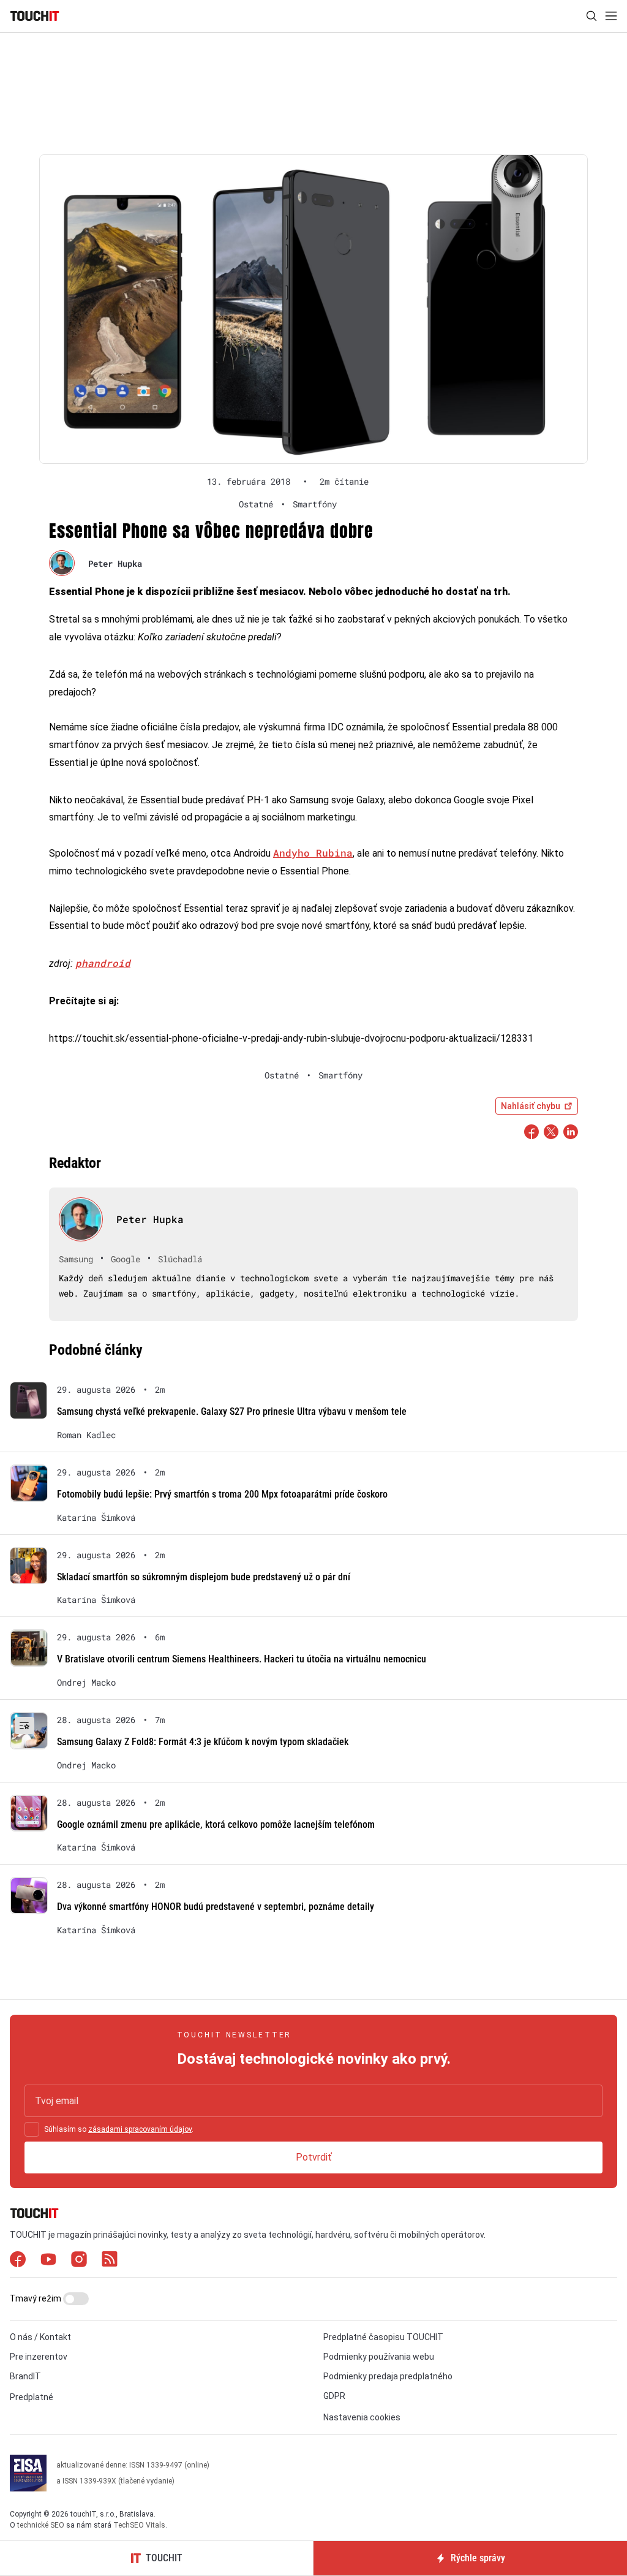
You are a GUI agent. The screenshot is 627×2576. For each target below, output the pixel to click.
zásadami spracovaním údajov (140, 2129)
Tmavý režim (36, 2298)
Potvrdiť (314, 2157)
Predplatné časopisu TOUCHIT (383, 2337)
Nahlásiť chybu (531, 1106)
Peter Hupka (115, 563)
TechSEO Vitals (139, 2525)
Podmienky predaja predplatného (388, 2376)
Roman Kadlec (86, 1435)
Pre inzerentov (39, 2357)
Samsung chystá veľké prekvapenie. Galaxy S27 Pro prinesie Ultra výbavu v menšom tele (232, 1411)
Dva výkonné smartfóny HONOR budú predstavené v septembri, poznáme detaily (216, 1907)
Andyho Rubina (313, 853)
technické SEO (41, 2525)
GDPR (334, 2396)
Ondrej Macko (86, 1683)
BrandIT (25, 2376)
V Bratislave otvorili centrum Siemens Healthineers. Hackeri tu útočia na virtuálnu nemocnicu (242, 1659)
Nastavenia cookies (362, 2417)
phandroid (103, 963)
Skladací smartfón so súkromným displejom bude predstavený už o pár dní (204, 1577)
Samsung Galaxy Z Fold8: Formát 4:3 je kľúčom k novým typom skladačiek (203, 1742)
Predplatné (32, 2397)
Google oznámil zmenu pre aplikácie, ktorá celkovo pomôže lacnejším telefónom (216, 1824)
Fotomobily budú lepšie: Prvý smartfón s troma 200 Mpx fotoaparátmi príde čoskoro (222, 1494)
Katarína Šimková (96, 1518)
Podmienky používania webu (379, 2357)
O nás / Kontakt (40, 2337)
